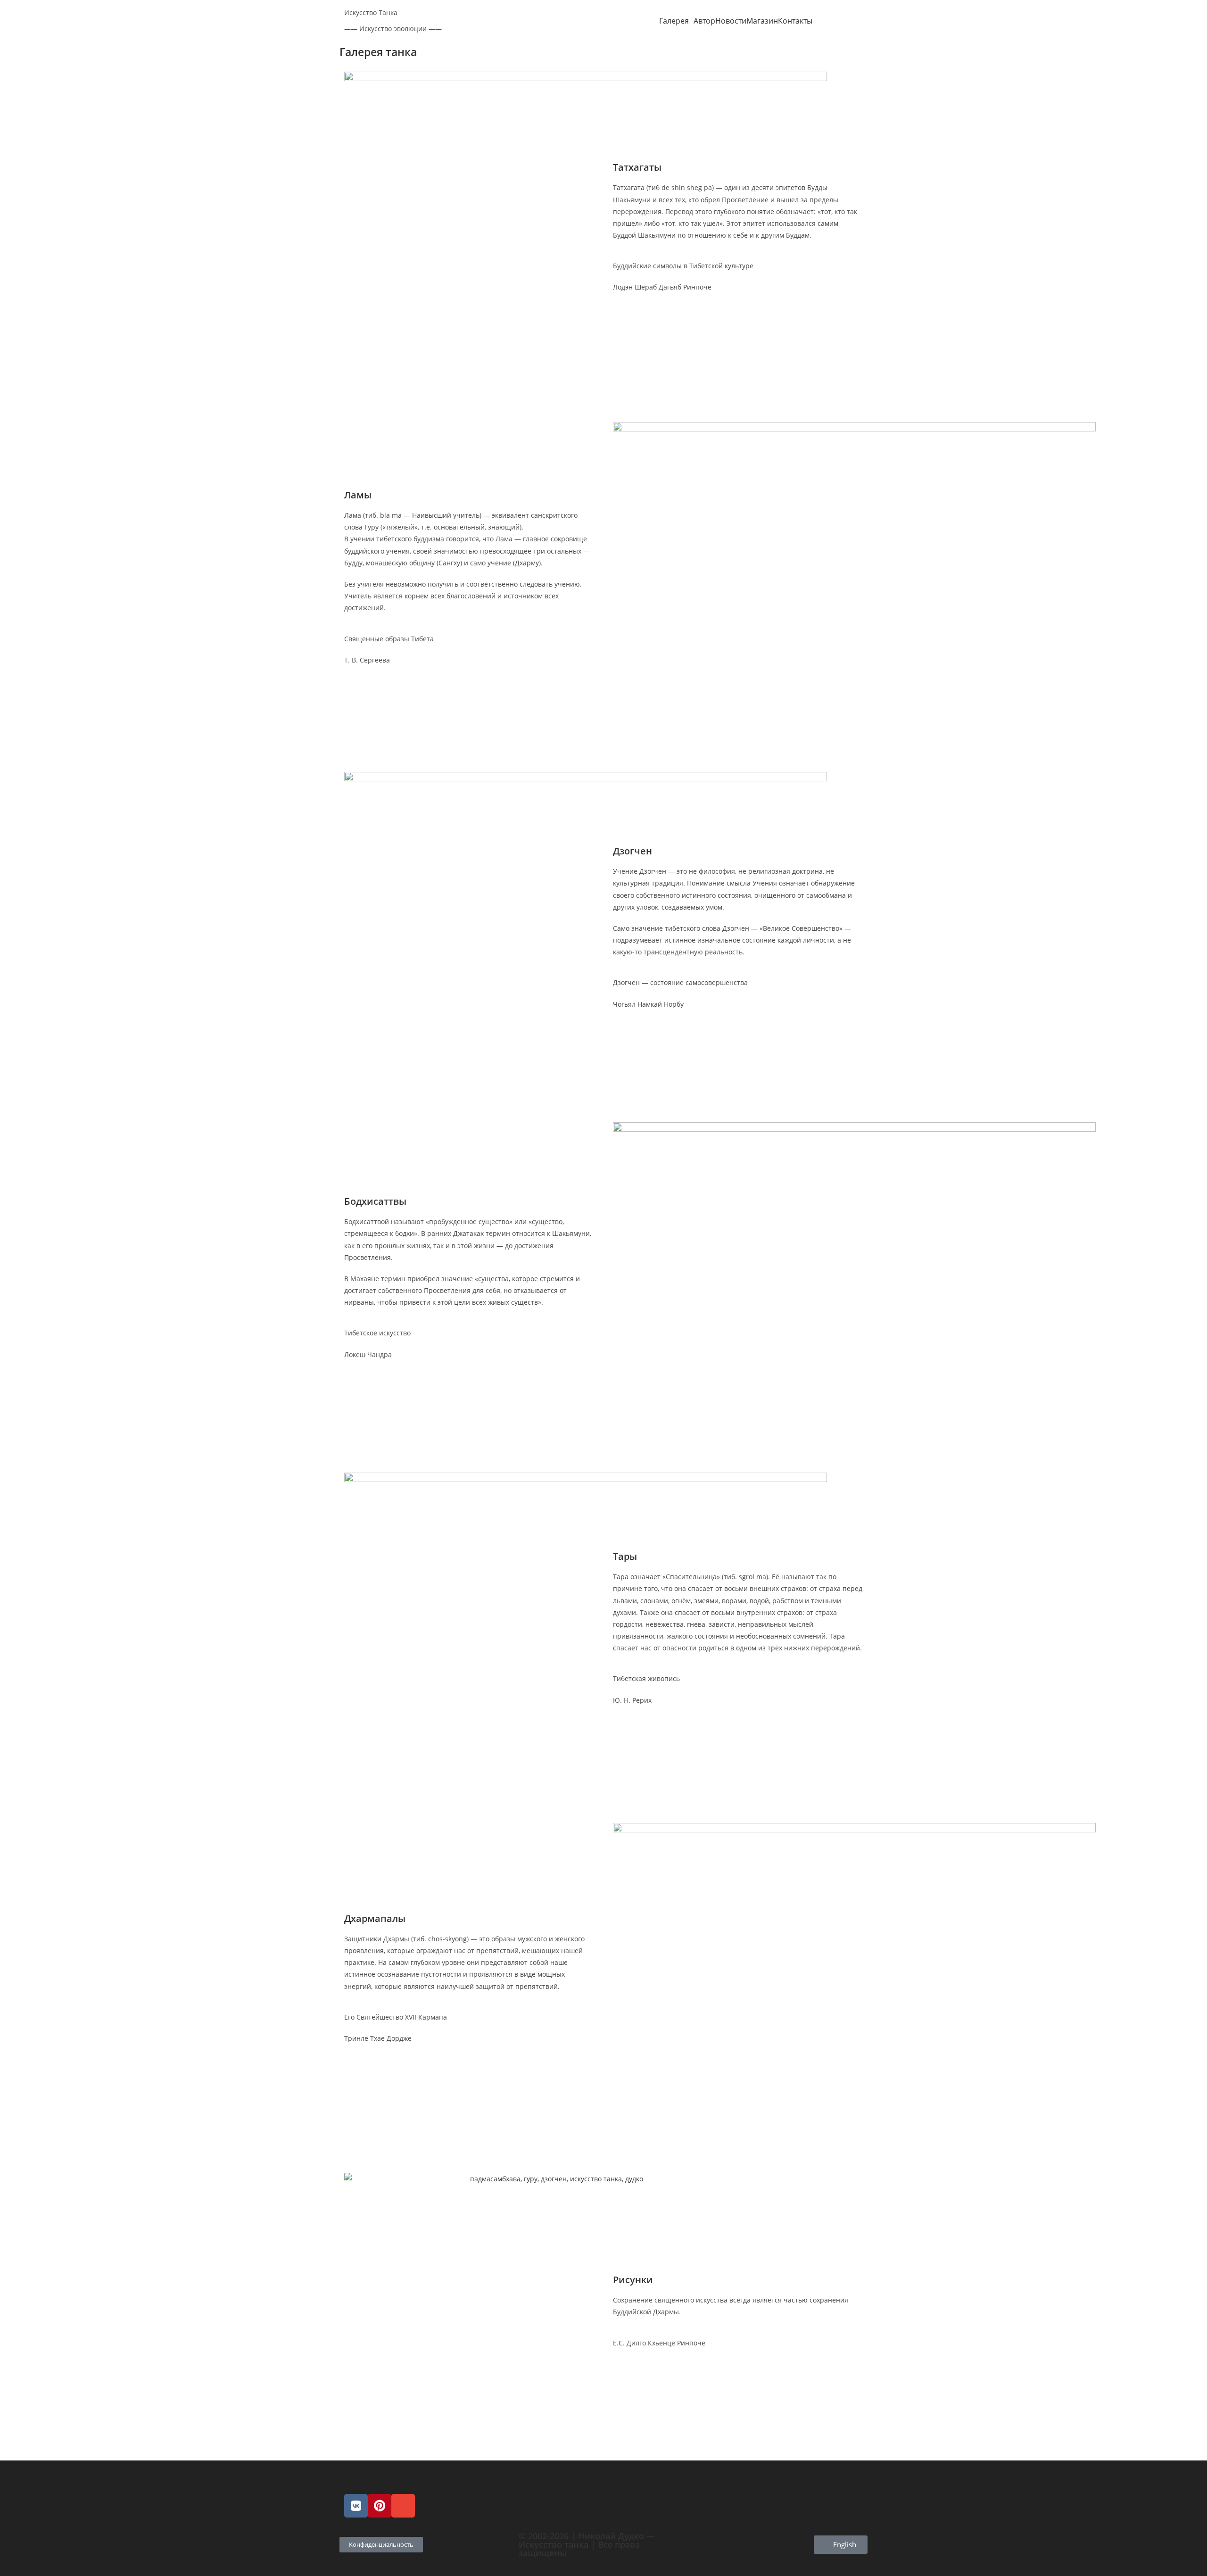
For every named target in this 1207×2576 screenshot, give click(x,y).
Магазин (762, 21)
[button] (676, 21)
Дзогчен (632, 851)
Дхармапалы (375, 1918)
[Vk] (356, 2506)
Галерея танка (378, 52)
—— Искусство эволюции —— (393, 29)
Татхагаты (637, 167)
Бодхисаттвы (375, 1201)
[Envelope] (403, 2506)
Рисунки (633, 2280)
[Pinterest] (380, 2506)
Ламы (358, 495)
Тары (625, 1556)
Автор (704, 21)
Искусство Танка (371, 12)
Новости (731, 21)
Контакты (795, 21)
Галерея (674, 21)
